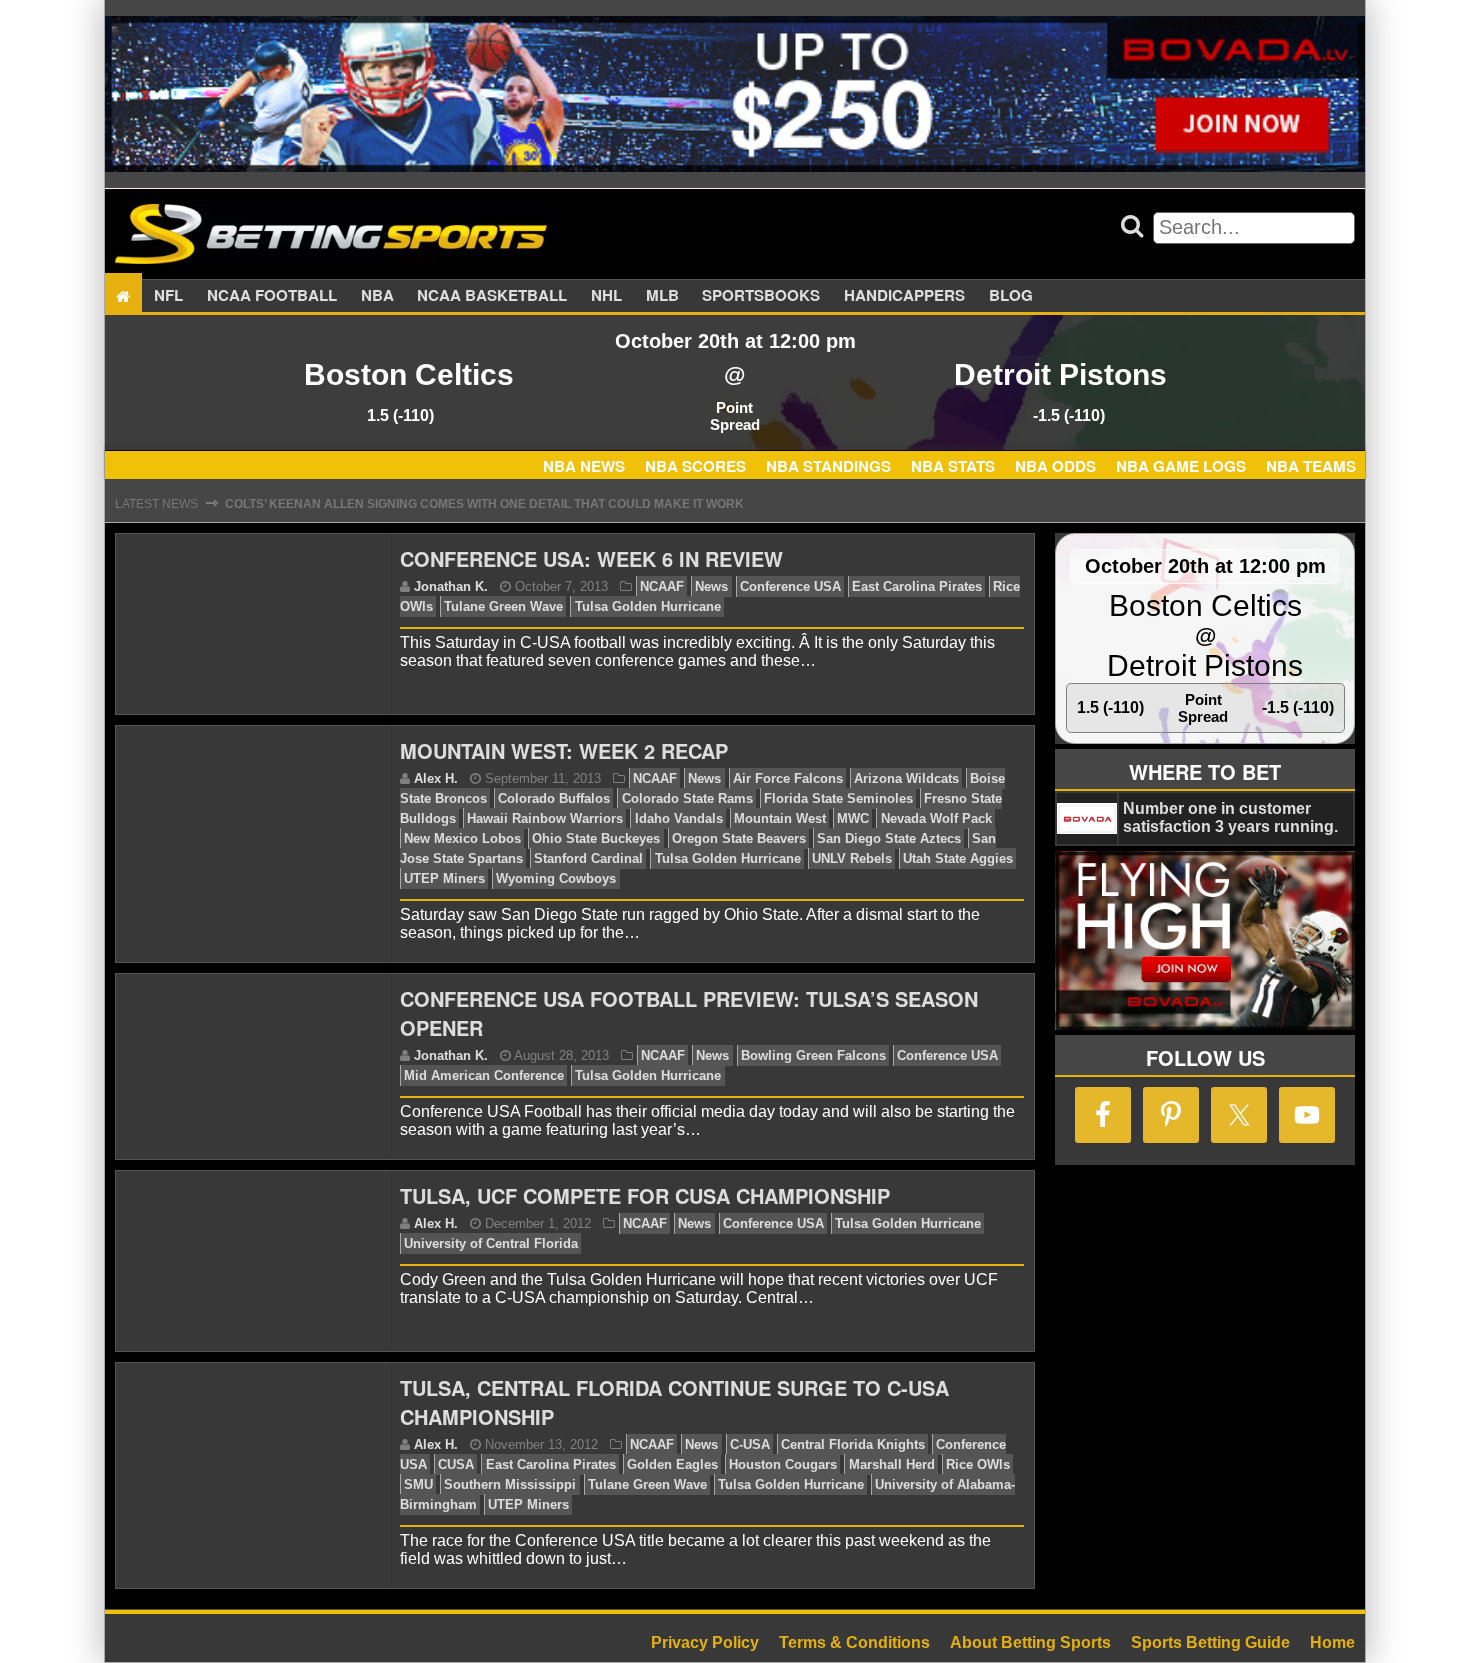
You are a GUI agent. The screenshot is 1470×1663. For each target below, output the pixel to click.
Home (1332, 1642)
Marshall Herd (892, 1464)
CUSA (456, 1464)
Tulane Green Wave (503, 606)
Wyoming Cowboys (556, 878)
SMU (418, 1484)
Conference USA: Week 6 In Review (591, 558)
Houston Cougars (783, 1464)
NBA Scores (695, 466)
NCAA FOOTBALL (272, 296)
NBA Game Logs (1181, 466)
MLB (662, 296)
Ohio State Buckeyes (596, 838)
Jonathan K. (451, 586)
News (711, 586)
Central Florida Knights (853, 1444)
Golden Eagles (672, 1464)
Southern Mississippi (510, 1484)
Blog (1011, 296)
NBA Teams (1311, 466)
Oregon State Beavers (739, 838)
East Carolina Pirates (917, 586)
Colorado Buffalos (554, 798)
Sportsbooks (761, 296)
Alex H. (436, 778)
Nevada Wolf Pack (936, 818)
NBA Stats (953, 466)
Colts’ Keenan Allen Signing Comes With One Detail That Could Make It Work (484, 504)
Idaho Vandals (679, 818)
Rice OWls (978, 1464)
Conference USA (790, 586)
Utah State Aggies (958, 858)
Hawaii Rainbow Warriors (545, 818)
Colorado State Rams (687, 798)
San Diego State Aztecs (889, 838)
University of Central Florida (491, 1243)
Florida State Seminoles (838, 798)
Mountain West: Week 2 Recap (564, 750)
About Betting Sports (1030, 1642)
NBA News (584, 466)
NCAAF (662, 586)
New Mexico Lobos (462, 838)
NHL (606, 296)
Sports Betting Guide (1210, 1642)
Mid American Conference (484, 1075)
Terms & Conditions (854, 1642)
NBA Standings (828, 466)
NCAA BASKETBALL (492, 296)
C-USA (750, 1444)
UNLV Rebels (852, 858)
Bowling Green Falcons (813, 1055)
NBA (377, 296)
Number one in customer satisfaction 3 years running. (1230, 817)
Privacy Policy (705, 1642)
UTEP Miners (444, 878)
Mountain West (780, 818)
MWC (853, 818)
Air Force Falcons (788, 778)
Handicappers (904, 296)
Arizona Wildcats (906, 778)
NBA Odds (1055, 466)
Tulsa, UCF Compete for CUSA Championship (645, 1195)
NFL (168, 296)
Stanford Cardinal (588, 858)
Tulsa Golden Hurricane (648, 606)
